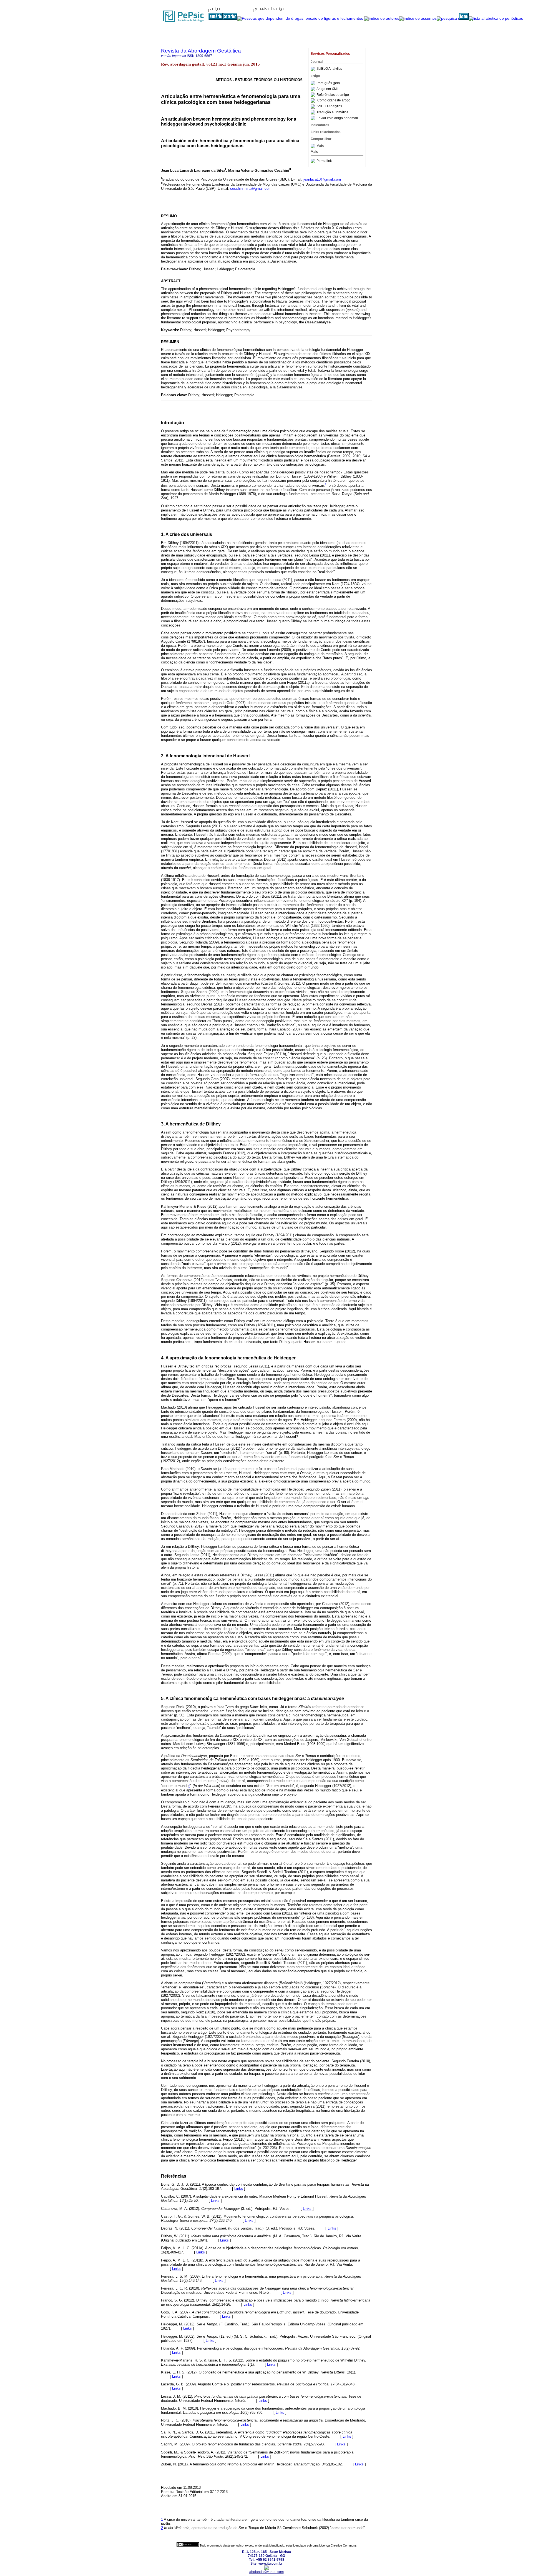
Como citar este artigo (334, 101)
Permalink (324, 161)
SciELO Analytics (329, 69)
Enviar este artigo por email (337, 118)
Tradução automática (332, 112)
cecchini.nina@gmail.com (251, 189)
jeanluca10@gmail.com (322, 179)
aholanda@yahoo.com (266, 2572)
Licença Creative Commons (338, 2545)
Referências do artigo (333, 95)
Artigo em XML (328, 89)
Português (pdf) (328, 83)
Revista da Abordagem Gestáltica (201, 51)
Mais (320, 146)
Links (239, 2189)
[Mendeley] (314, 146)
